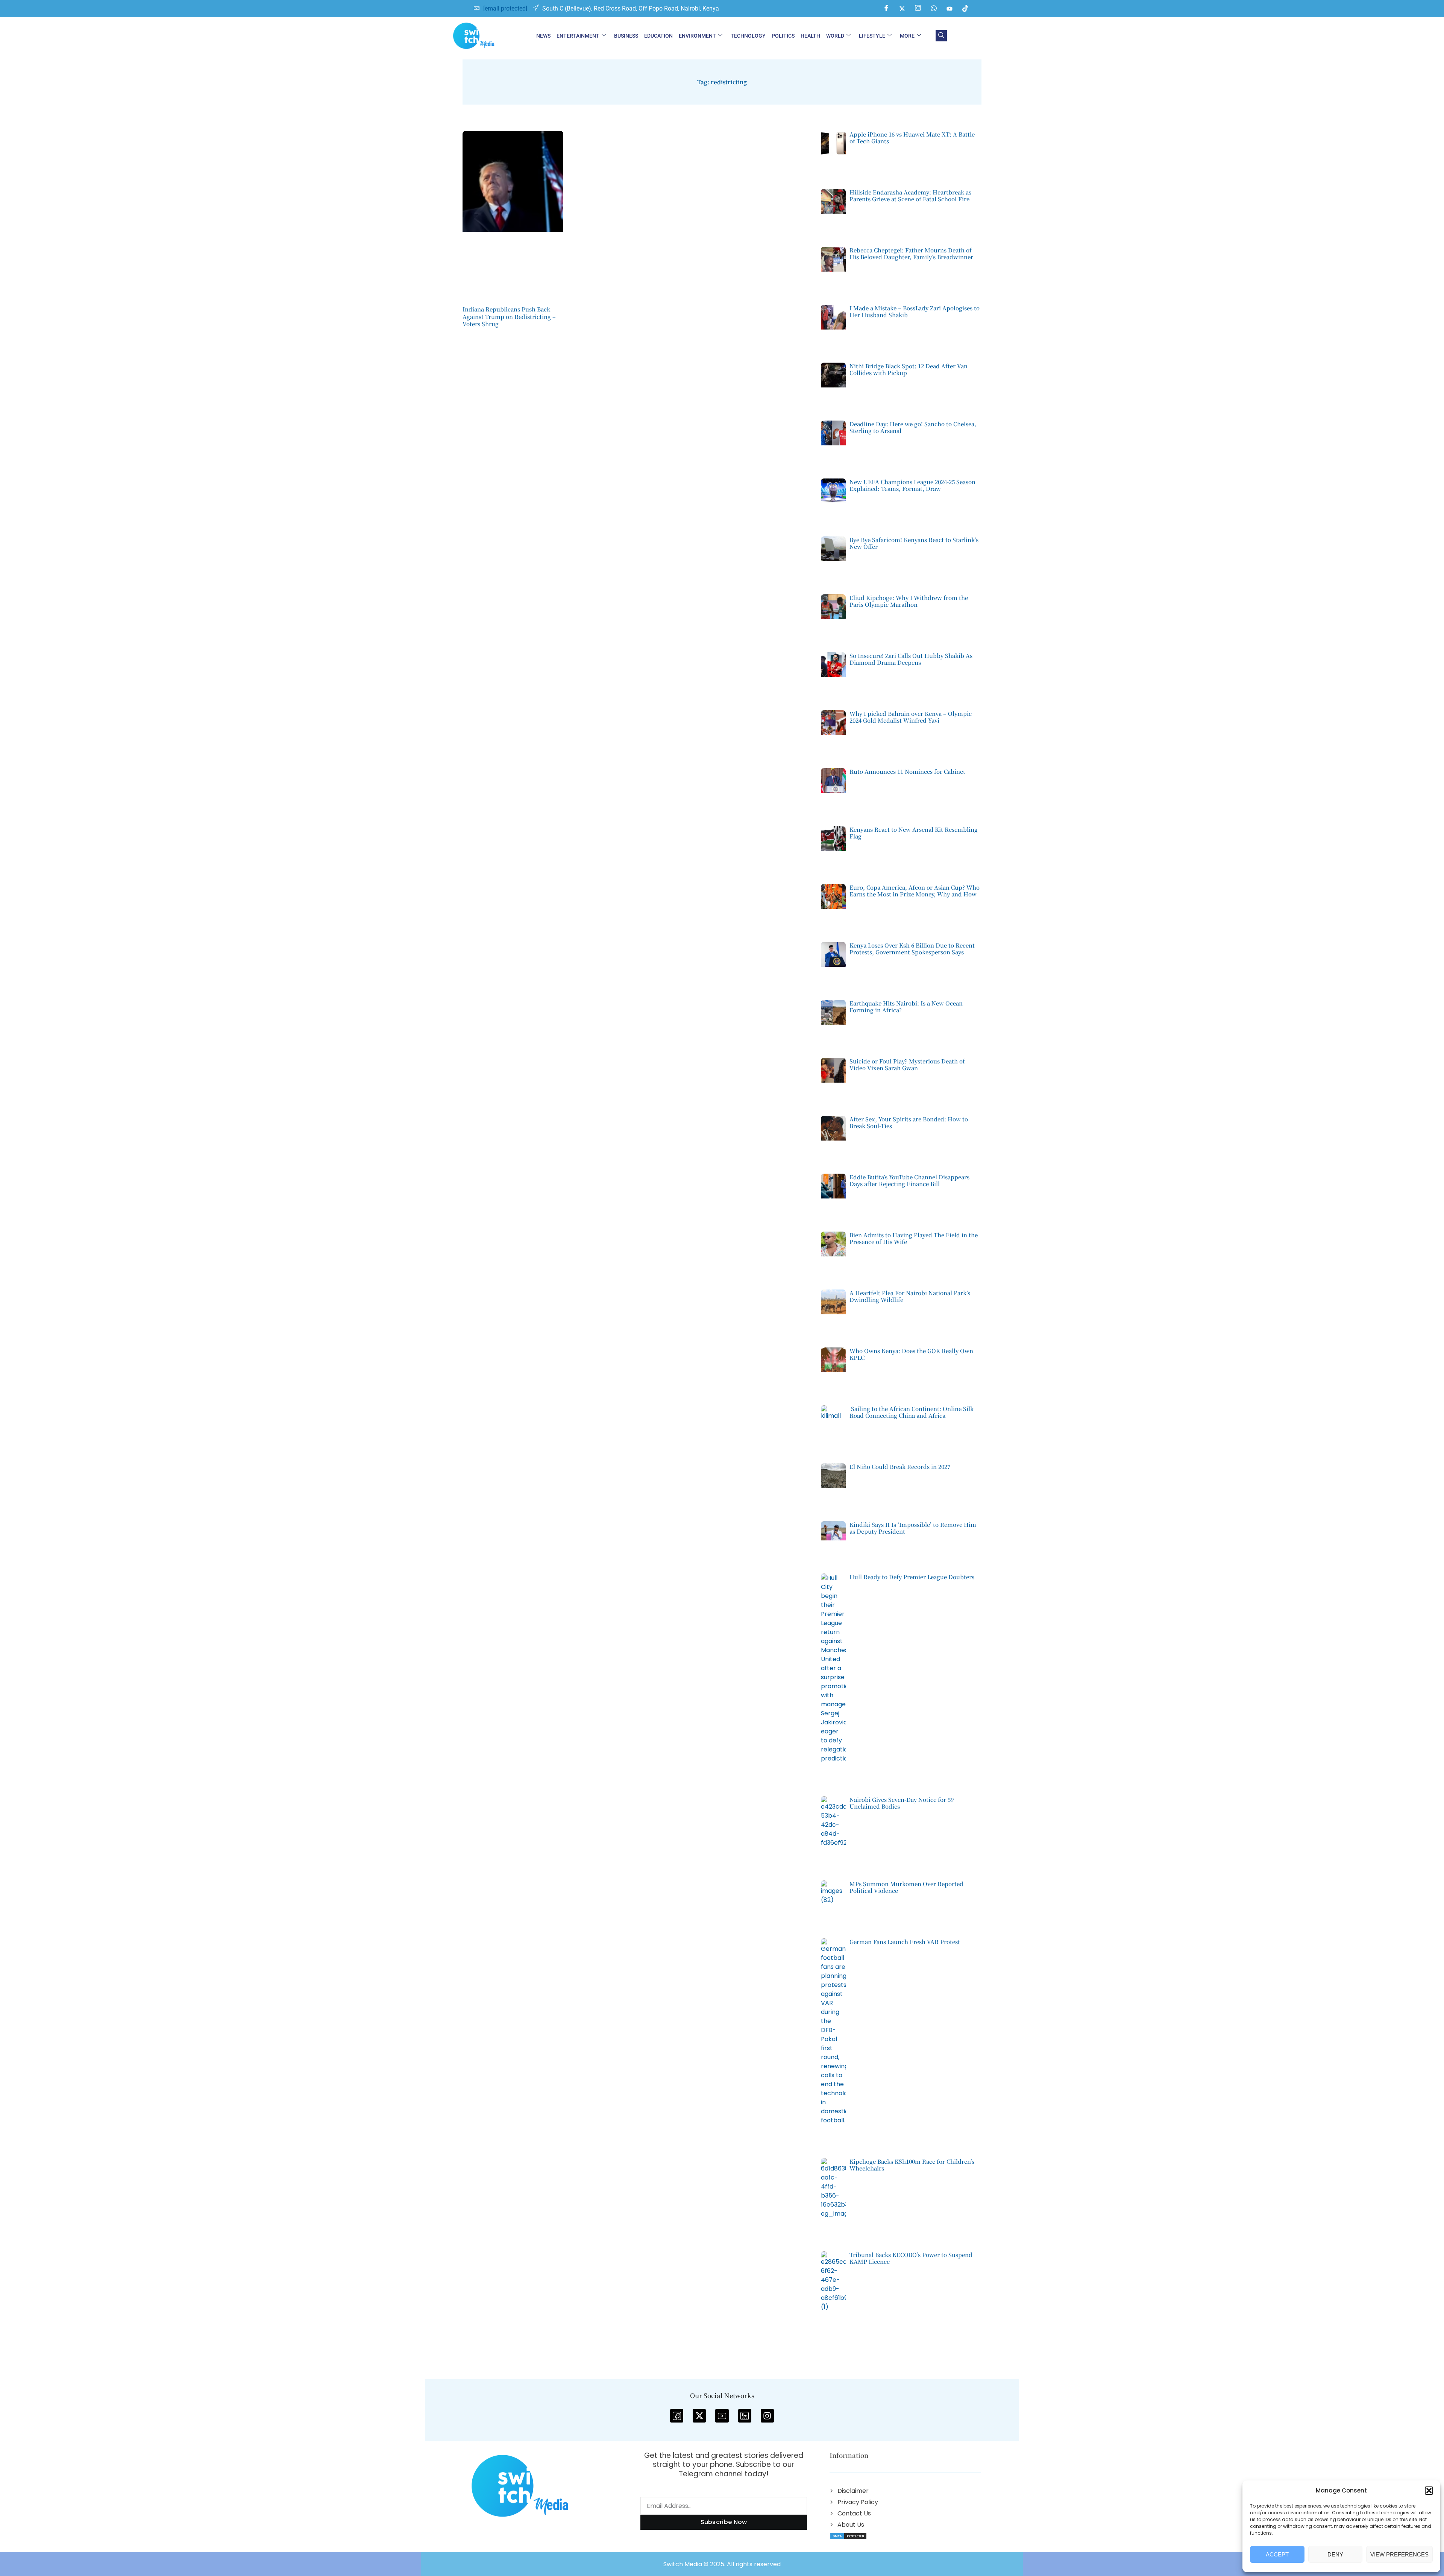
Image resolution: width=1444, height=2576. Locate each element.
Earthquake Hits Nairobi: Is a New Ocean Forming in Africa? (906, 1006)
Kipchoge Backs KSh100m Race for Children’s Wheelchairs (912, 2165)
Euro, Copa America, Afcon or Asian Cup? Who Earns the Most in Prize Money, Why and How (915, 891)
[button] (1429, 2491)
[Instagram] (918, 9)
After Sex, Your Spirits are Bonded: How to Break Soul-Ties (909, 1122)
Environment (697, 36)
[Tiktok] (965, 9)
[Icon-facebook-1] (677, 2416)
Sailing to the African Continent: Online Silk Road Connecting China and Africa (912, 1412)
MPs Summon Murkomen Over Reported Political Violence (906, 1887)
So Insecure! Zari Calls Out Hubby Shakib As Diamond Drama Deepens (911, 659)
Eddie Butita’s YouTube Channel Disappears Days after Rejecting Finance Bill (909, 1180)
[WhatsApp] (934, 9)
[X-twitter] (699, 2416)
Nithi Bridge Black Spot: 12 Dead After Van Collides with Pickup (909, 369)
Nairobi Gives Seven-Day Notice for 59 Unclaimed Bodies (902, 1803)
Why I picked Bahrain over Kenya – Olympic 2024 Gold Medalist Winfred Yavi (911, 717)
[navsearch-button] (941, 36)
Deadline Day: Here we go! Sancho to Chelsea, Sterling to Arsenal (913, 427)
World (835, 36)
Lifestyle (872, 36)
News (543, 36)
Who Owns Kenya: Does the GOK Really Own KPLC (911, 1354)
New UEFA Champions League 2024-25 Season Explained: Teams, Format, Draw (912, 485)
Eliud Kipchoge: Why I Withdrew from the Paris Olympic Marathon (909, 601)
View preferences (1399, 2554)
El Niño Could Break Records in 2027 (900, 1466)
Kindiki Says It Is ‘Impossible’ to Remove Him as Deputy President (913, 1528)
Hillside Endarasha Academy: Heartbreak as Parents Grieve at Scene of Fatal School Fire (910, 195)
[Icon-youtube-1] (722, 2416)
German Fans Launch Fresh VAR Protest (905, 1942)
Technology (748, 36)
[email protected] (505, 8)
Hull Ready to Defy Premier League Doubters (912, 1577)
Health (810, 36)
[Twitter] (902, 9)
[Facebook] (886, 9)
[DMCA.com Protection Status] (848, 2536)
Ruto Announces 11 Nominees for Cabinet (907, 771)
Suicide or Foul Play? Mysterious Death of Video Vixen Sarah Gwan (907, 1064)
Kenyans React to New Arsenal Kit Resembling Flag (914, 833)
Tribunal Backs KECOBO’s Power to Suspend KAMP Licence (911, 2258)
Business (626, 36)
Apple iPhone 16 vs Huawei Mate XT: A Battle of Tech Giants (912, 137)
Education (658, 36)
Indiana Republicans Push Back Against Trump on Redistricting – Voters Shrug (509, 316)
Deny (1335, 2554)
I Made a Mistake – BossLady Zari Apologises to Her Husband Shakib (915, 311)
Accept (1277, 2554)
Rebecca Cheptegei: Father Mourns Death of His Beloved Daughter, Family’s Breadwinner (911, 253)
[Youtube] (950, 9)
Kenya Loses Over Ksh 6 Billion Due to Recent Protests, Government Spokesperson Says (912, 949)
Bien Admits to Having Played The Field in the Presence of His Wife (914, 1238)
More (907, 36)
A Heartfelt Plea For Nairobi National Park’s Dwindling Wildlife (910, 1296)
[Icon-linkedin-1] (745, 2416)
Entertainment (578, 36)
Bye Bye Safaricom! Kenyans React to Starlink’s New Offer (914, 543)
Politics (783, 36)
